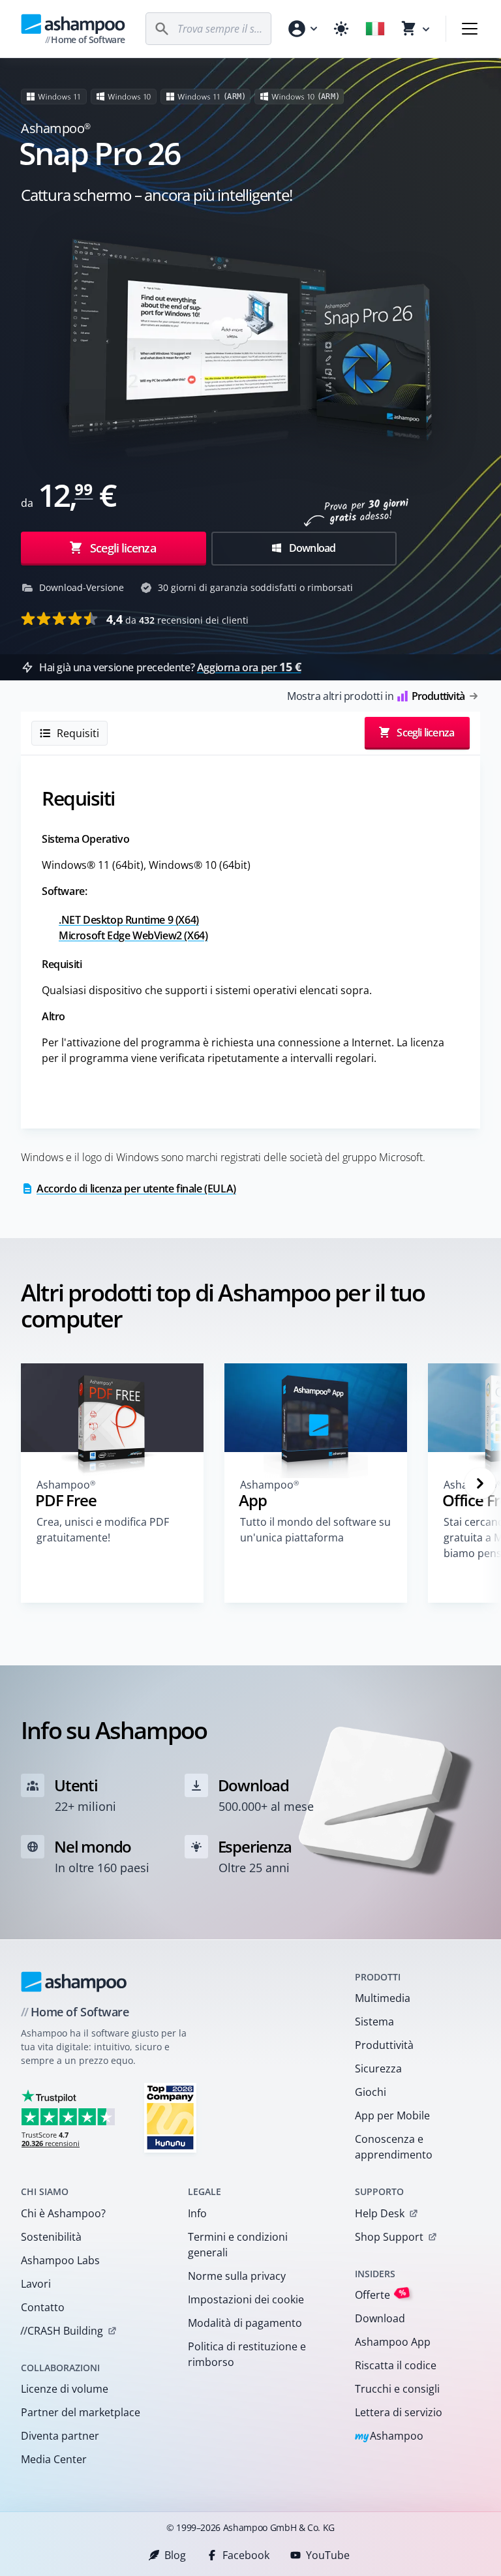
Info (197, 2213)
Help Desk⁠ (380, 2213)
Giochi (371, 2092)
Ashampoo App (393, 2342)
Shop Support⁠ (389, 2237)
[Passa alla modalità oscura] (341, 29)
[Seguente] (480, 1483)
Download (311, 548)
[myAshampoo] (302, 29)
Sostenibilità (51, 2237)
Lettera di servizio (399, 2412)
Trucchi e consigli (397, 2389)
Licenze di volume (65, 2389)
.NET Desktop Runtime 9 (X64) (129, 920)
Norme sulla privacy (237, 2276)
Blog (175, 2555)
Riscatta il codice (396, 2365)
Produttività (384, 2045)
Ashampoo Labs (60, 2260)
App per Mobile (392, 2115)
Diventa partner (60, 2436)
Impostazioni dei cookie (246, 2299)
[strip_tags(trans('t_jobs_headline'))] (170, 2117)
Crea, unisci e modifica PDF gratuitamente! (103, 1530)
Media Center (54, 2459)
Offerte (381, 2295)
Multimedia (383, 1998)
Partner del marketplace (81, 2412)
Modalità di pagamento (245, 2323)
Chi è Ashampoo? (63, 2213)
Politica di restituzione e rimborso (247, 2354)
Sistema (374, 2022)
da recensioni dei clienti (177, 619)
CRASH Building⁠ (62, 2331)
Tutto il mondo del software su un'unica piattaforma (315, 1530)
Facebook (246, 2555)
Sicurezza (378, 2068)
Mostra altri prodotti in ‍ (376, 696)
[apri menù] (470, 29)
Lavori (36, 2284)
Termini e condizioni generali (238, 2245)
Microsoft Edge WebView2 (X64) (133, 935)
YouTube (328, 2555)
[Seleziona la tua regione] (375, 29)
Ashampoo (389, 2437)
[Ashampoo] (74, 1982)
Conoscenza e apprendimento (394, 2147)
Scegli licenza (122, 548)
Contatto (43, 2307)
